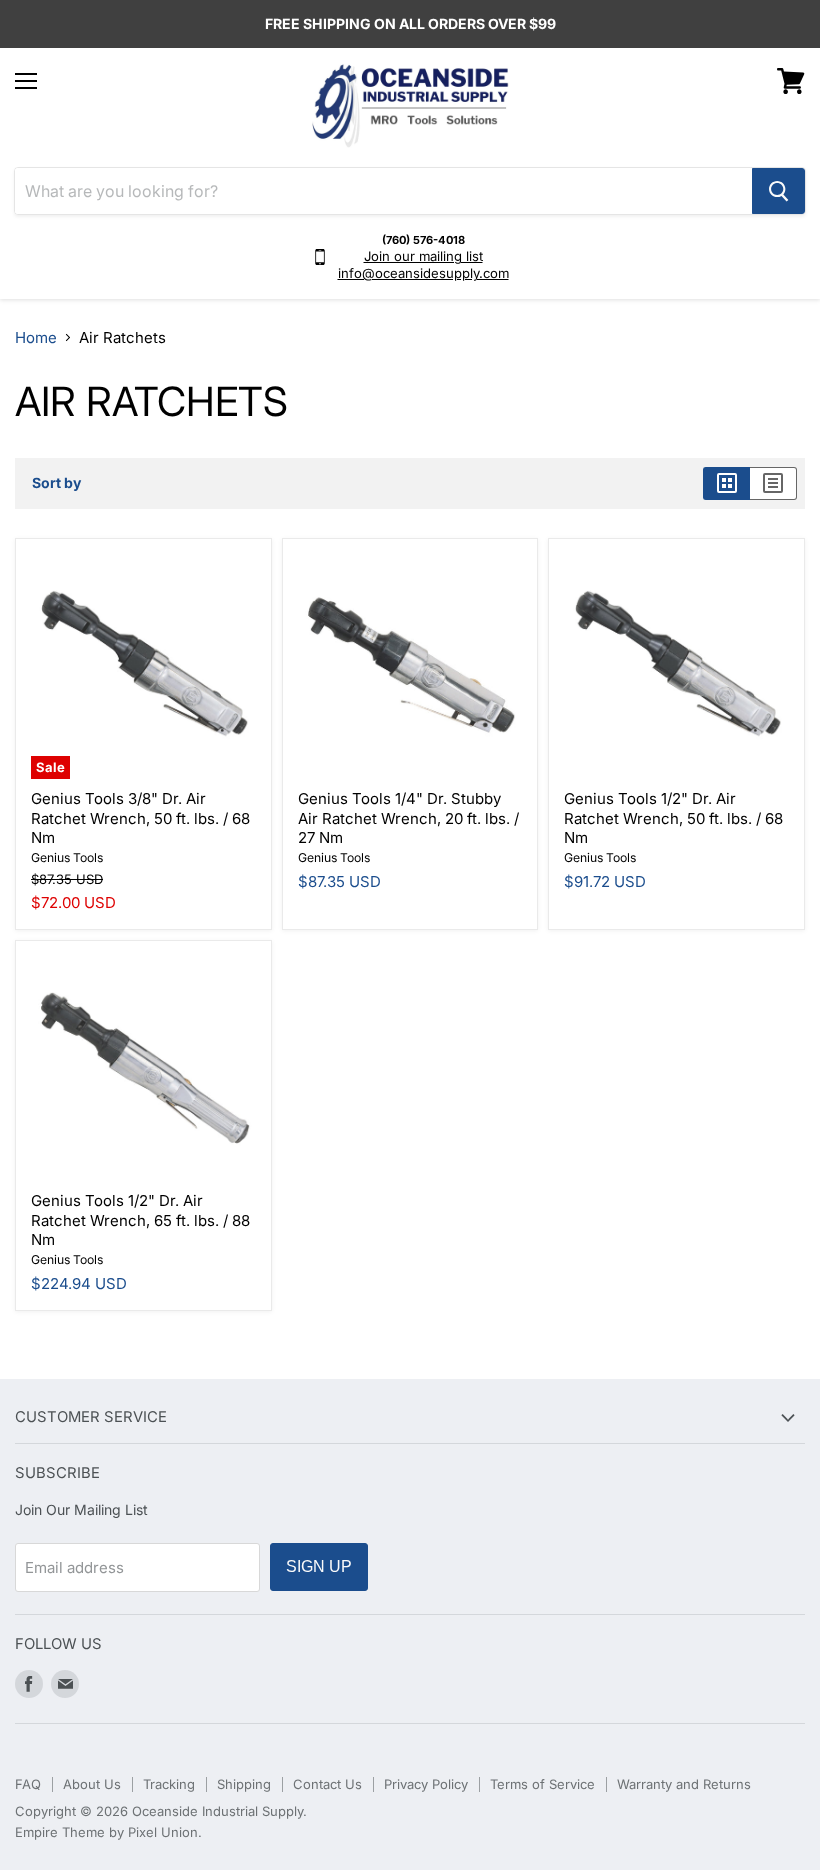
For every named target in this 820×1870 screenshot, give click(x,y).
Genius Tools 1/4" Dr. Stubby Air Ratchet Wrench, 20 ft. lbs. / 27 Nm (408, 818)
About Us (92, 1784)
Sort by (56, 483)
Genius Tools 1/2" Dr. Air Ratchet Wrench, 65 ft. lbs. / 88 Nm (140, 1220)
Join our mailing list (423, 256)
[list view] (773, 483)
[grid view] (726, 483)
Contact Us (327, 1784)
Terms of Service (542, 1784)
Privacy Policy (426, 1784)
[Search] (778, 191)
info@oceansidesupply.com (423, 273)
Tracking (169, 1784)
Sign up (319, 1566)
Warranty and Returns (684, 1784)
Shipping (244, 1784)
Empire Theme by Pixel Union (106, 1832)
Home (36, 337)
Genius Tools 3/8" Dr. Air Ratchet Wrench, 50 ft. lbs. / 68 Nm (140, 818)
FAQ (28, 1784)
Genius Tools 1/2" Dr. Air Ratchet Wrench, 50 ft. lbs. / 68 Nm (673, 818)
